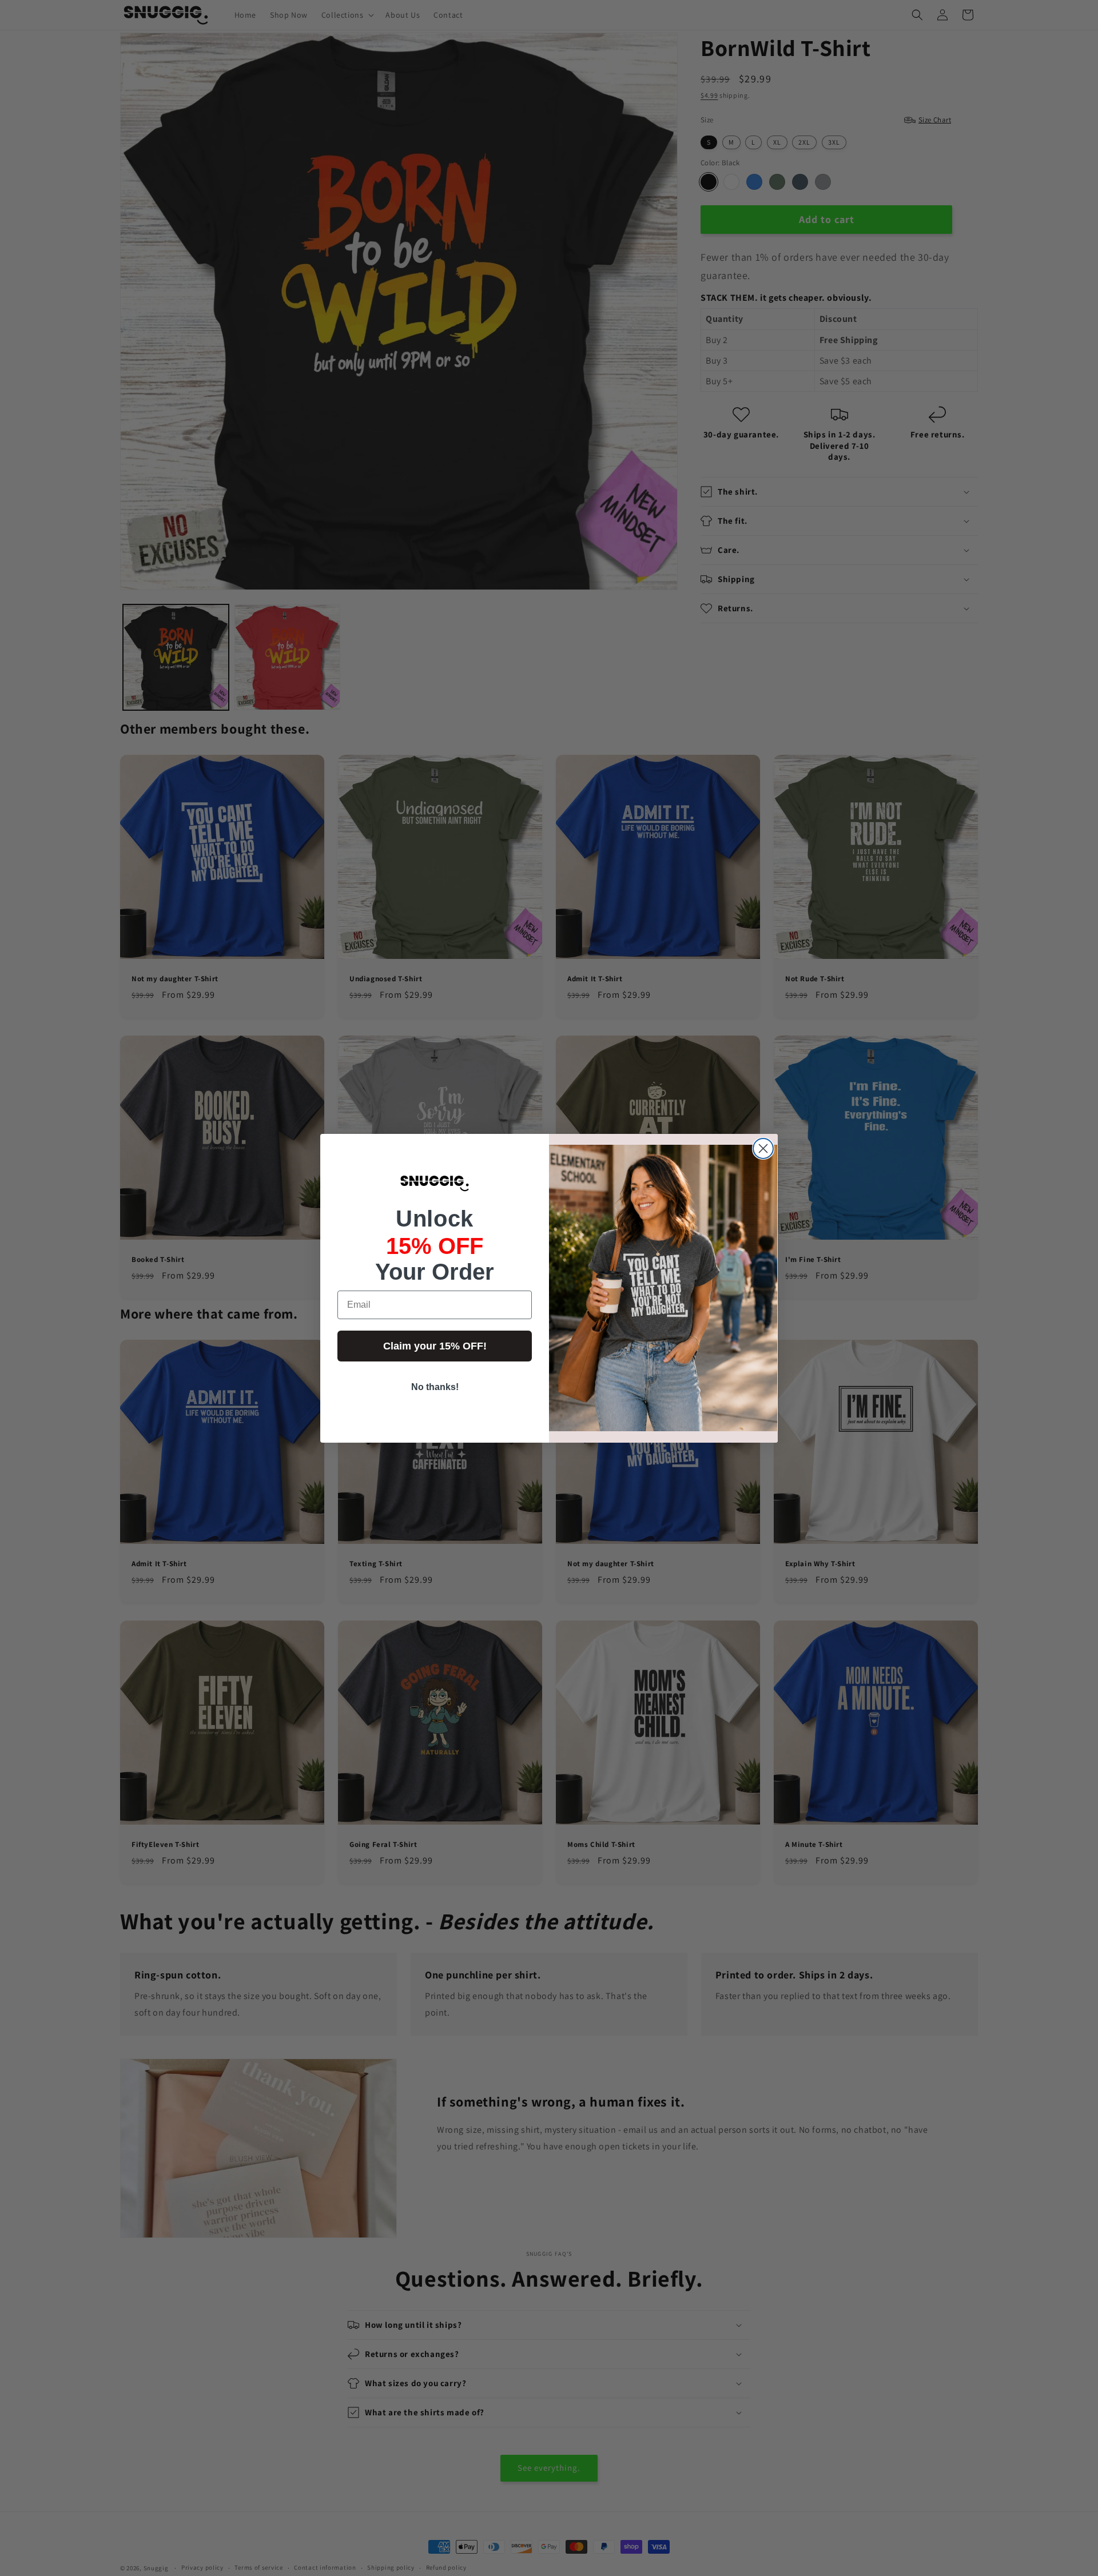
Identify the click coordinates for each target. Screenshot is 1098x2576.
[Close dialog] (763, 1148)
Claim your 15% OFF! (435, 1346)
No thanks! (435, 1387)
